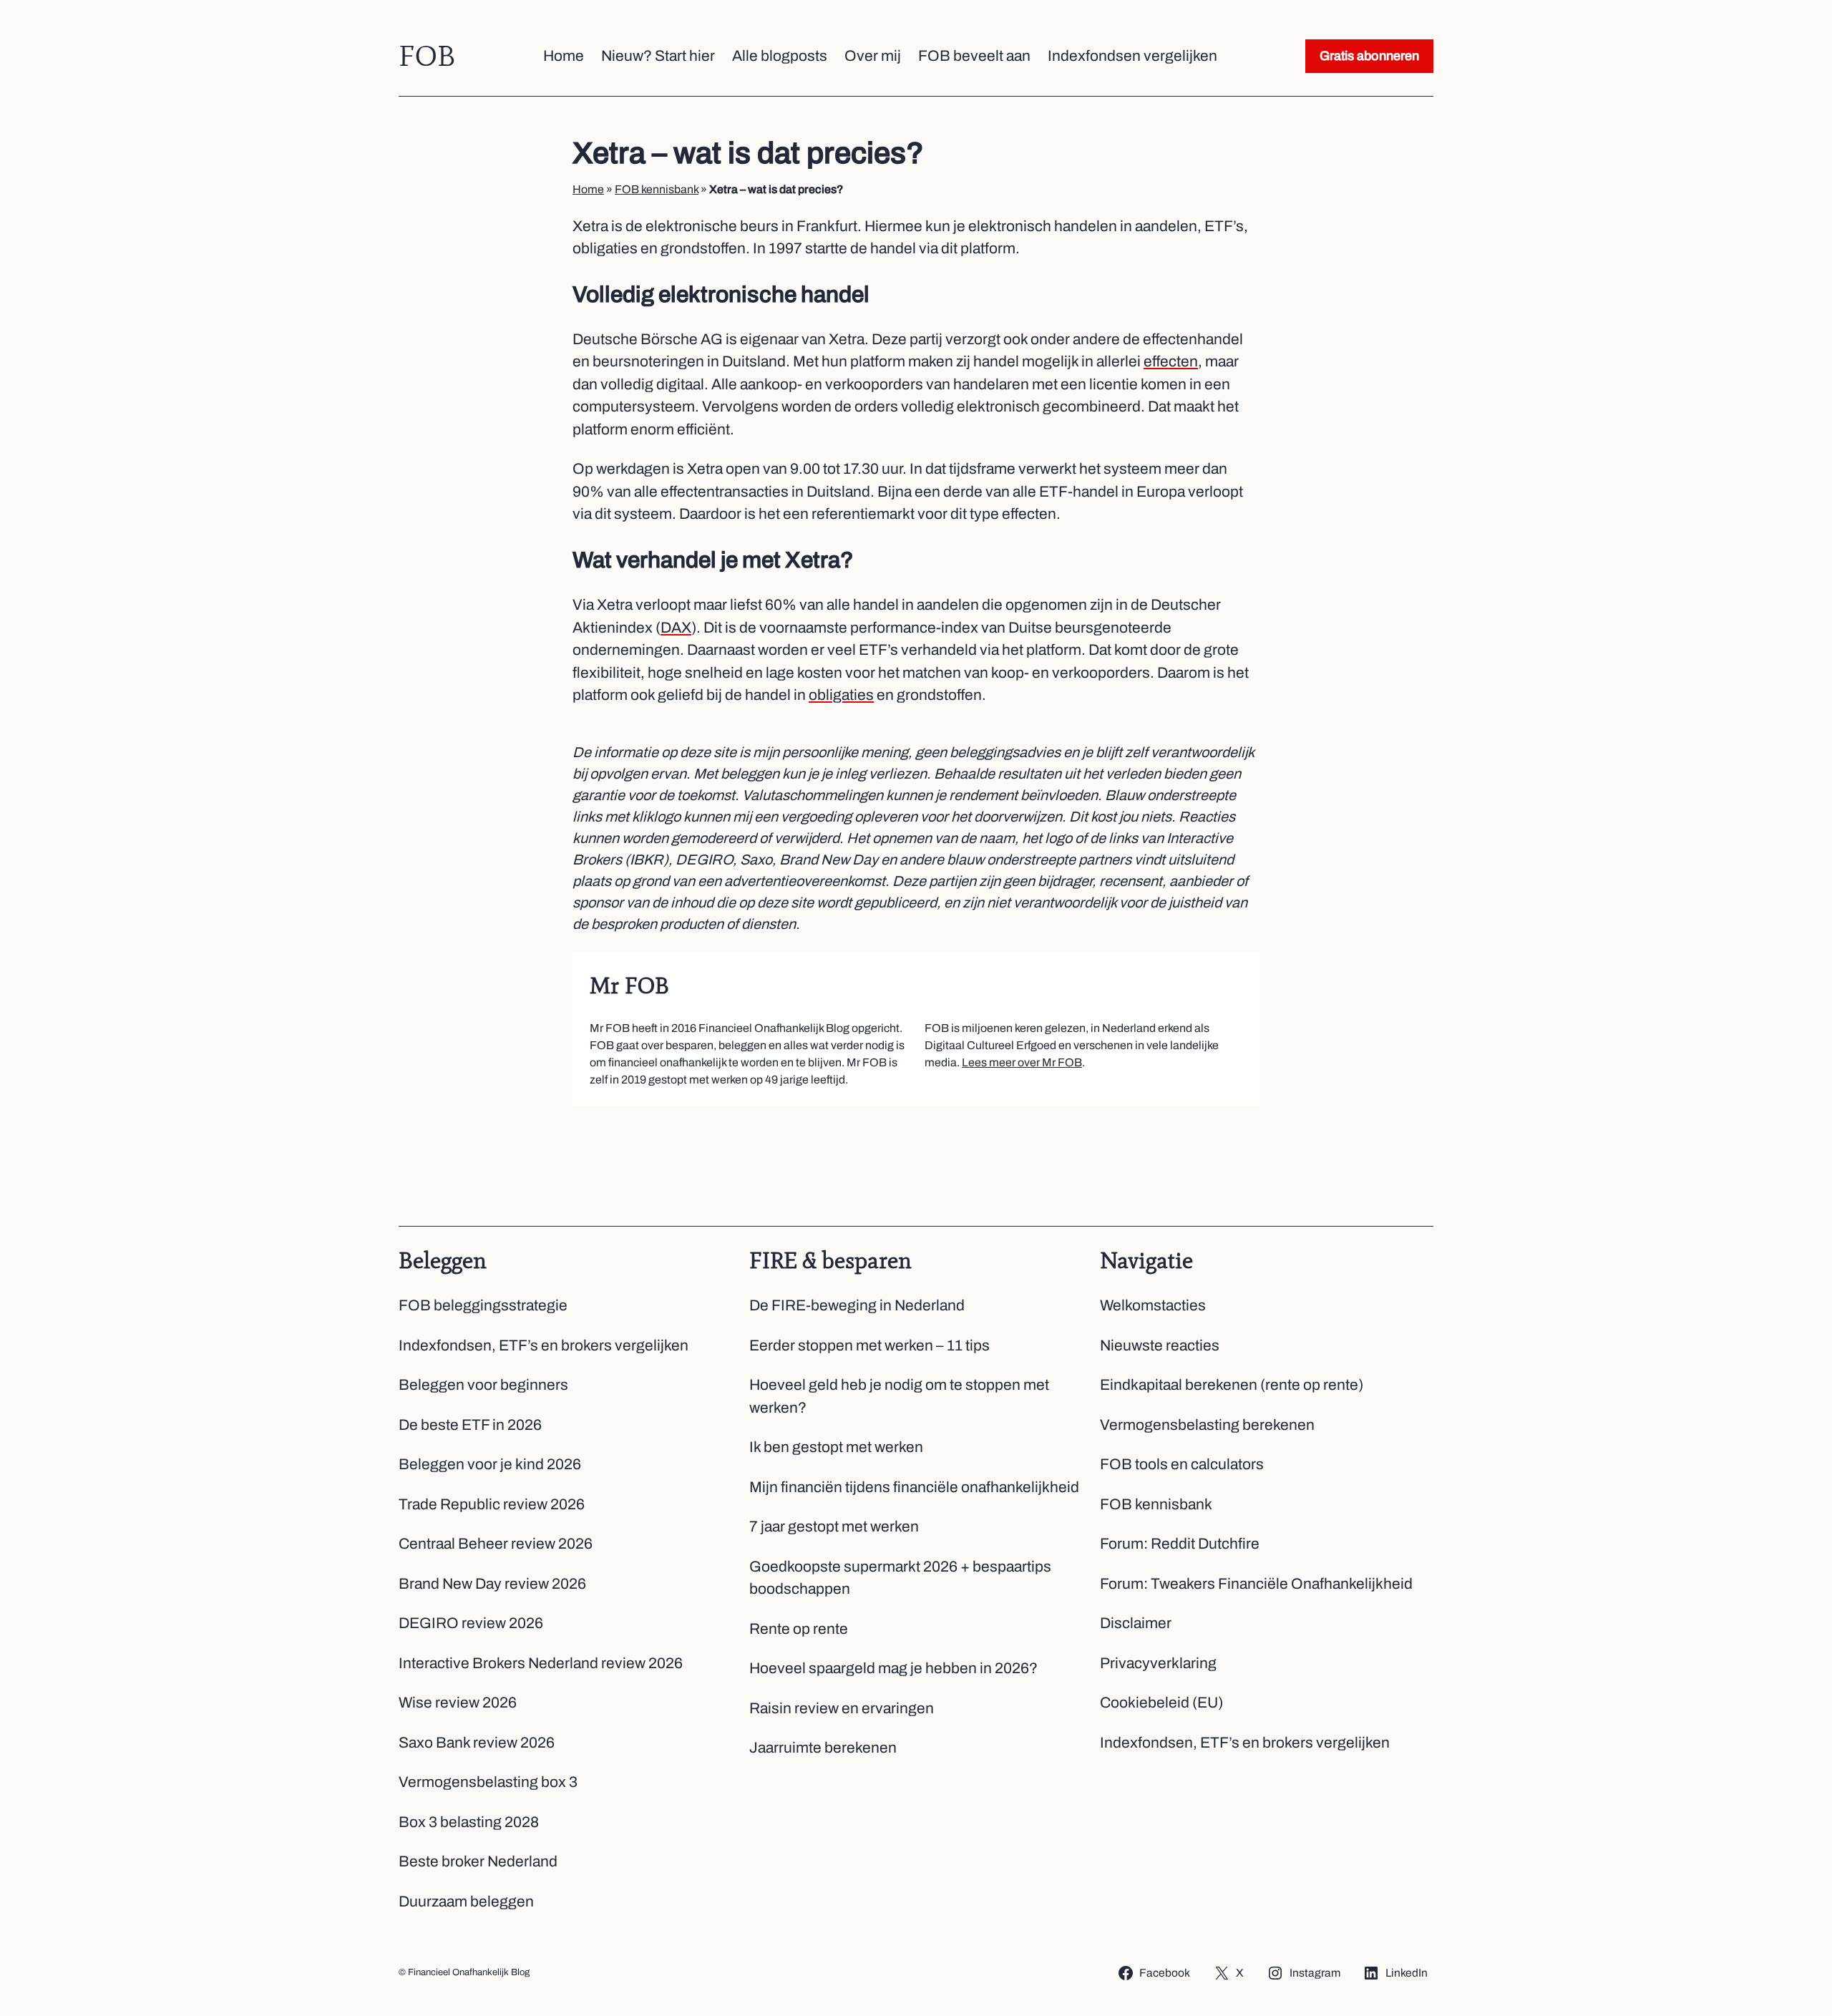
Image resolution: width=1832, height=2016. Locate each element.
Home (588, 189)
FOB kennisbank (657, 189)
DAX (676, 628)
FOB (427, 56)
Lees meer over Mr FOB (1022, 1062)
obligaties (841, 695)
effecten (1171, 361)
